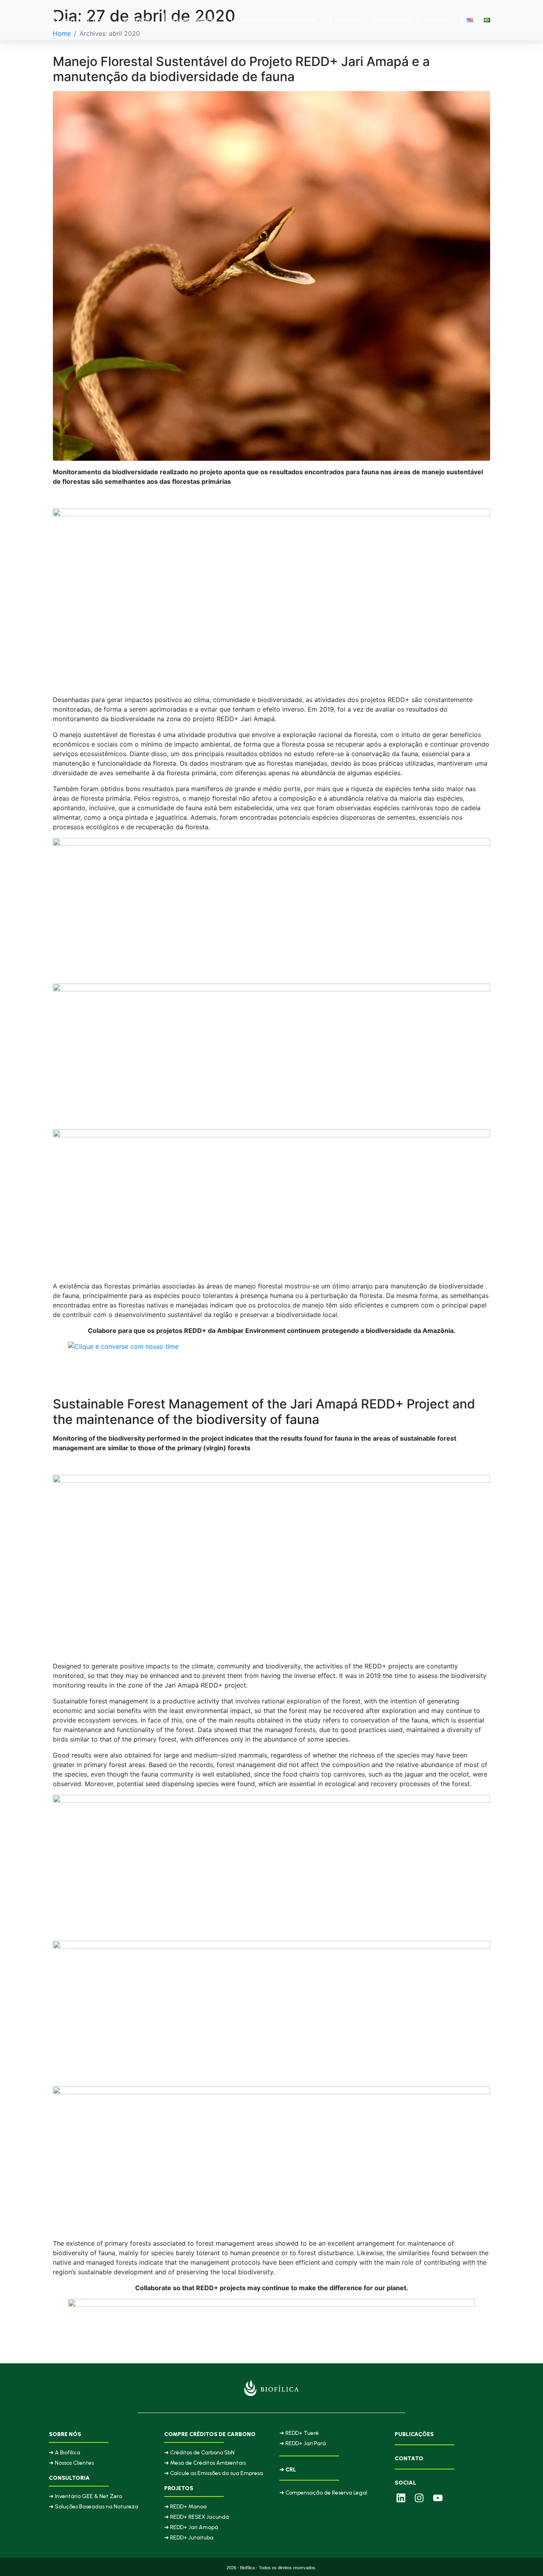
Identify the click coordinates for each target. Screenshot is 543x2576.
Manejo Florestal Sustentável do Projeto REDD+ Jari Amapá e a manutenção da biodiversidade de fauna (241, 69)
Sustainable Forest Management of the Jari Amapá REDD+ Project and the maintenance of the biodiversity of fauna (264, 1411)
